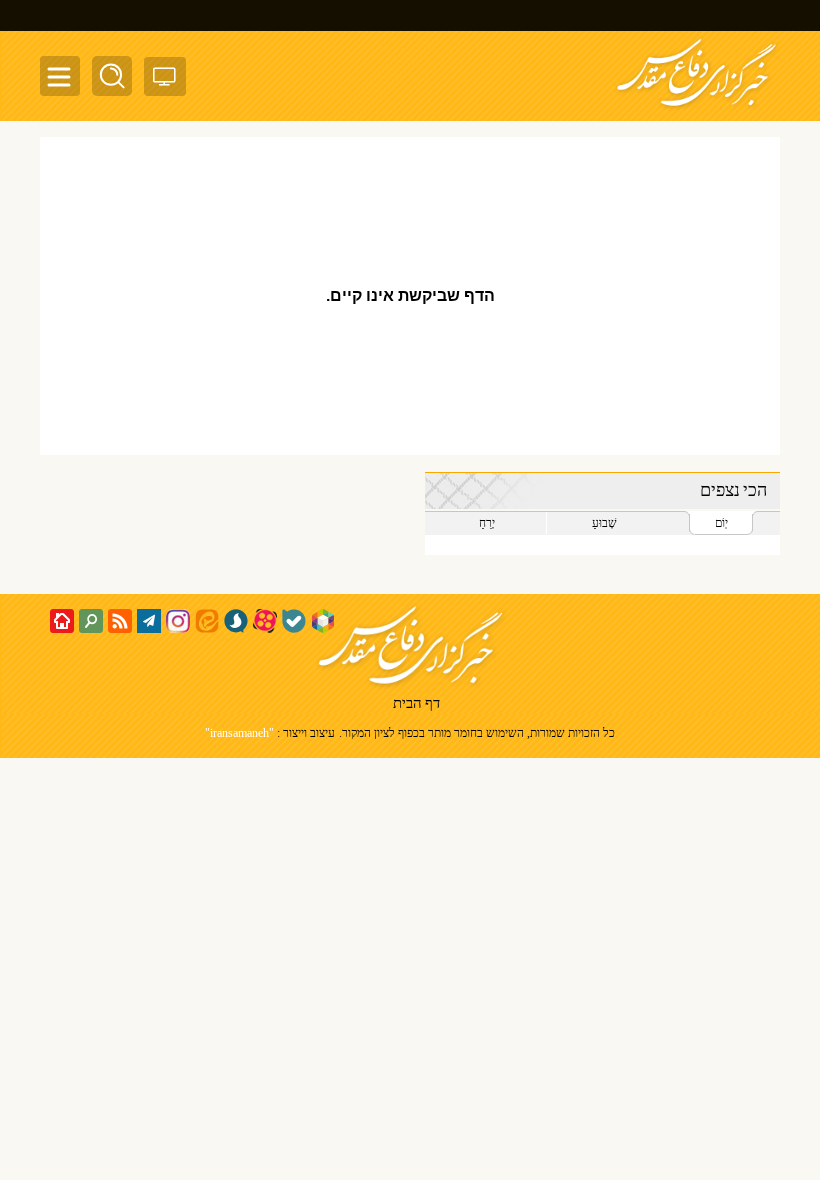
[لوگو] (696, 108)
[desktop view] (165, 80)
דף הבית (416, 705)
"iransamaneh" (239, 733)
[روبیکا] (323, 621)
